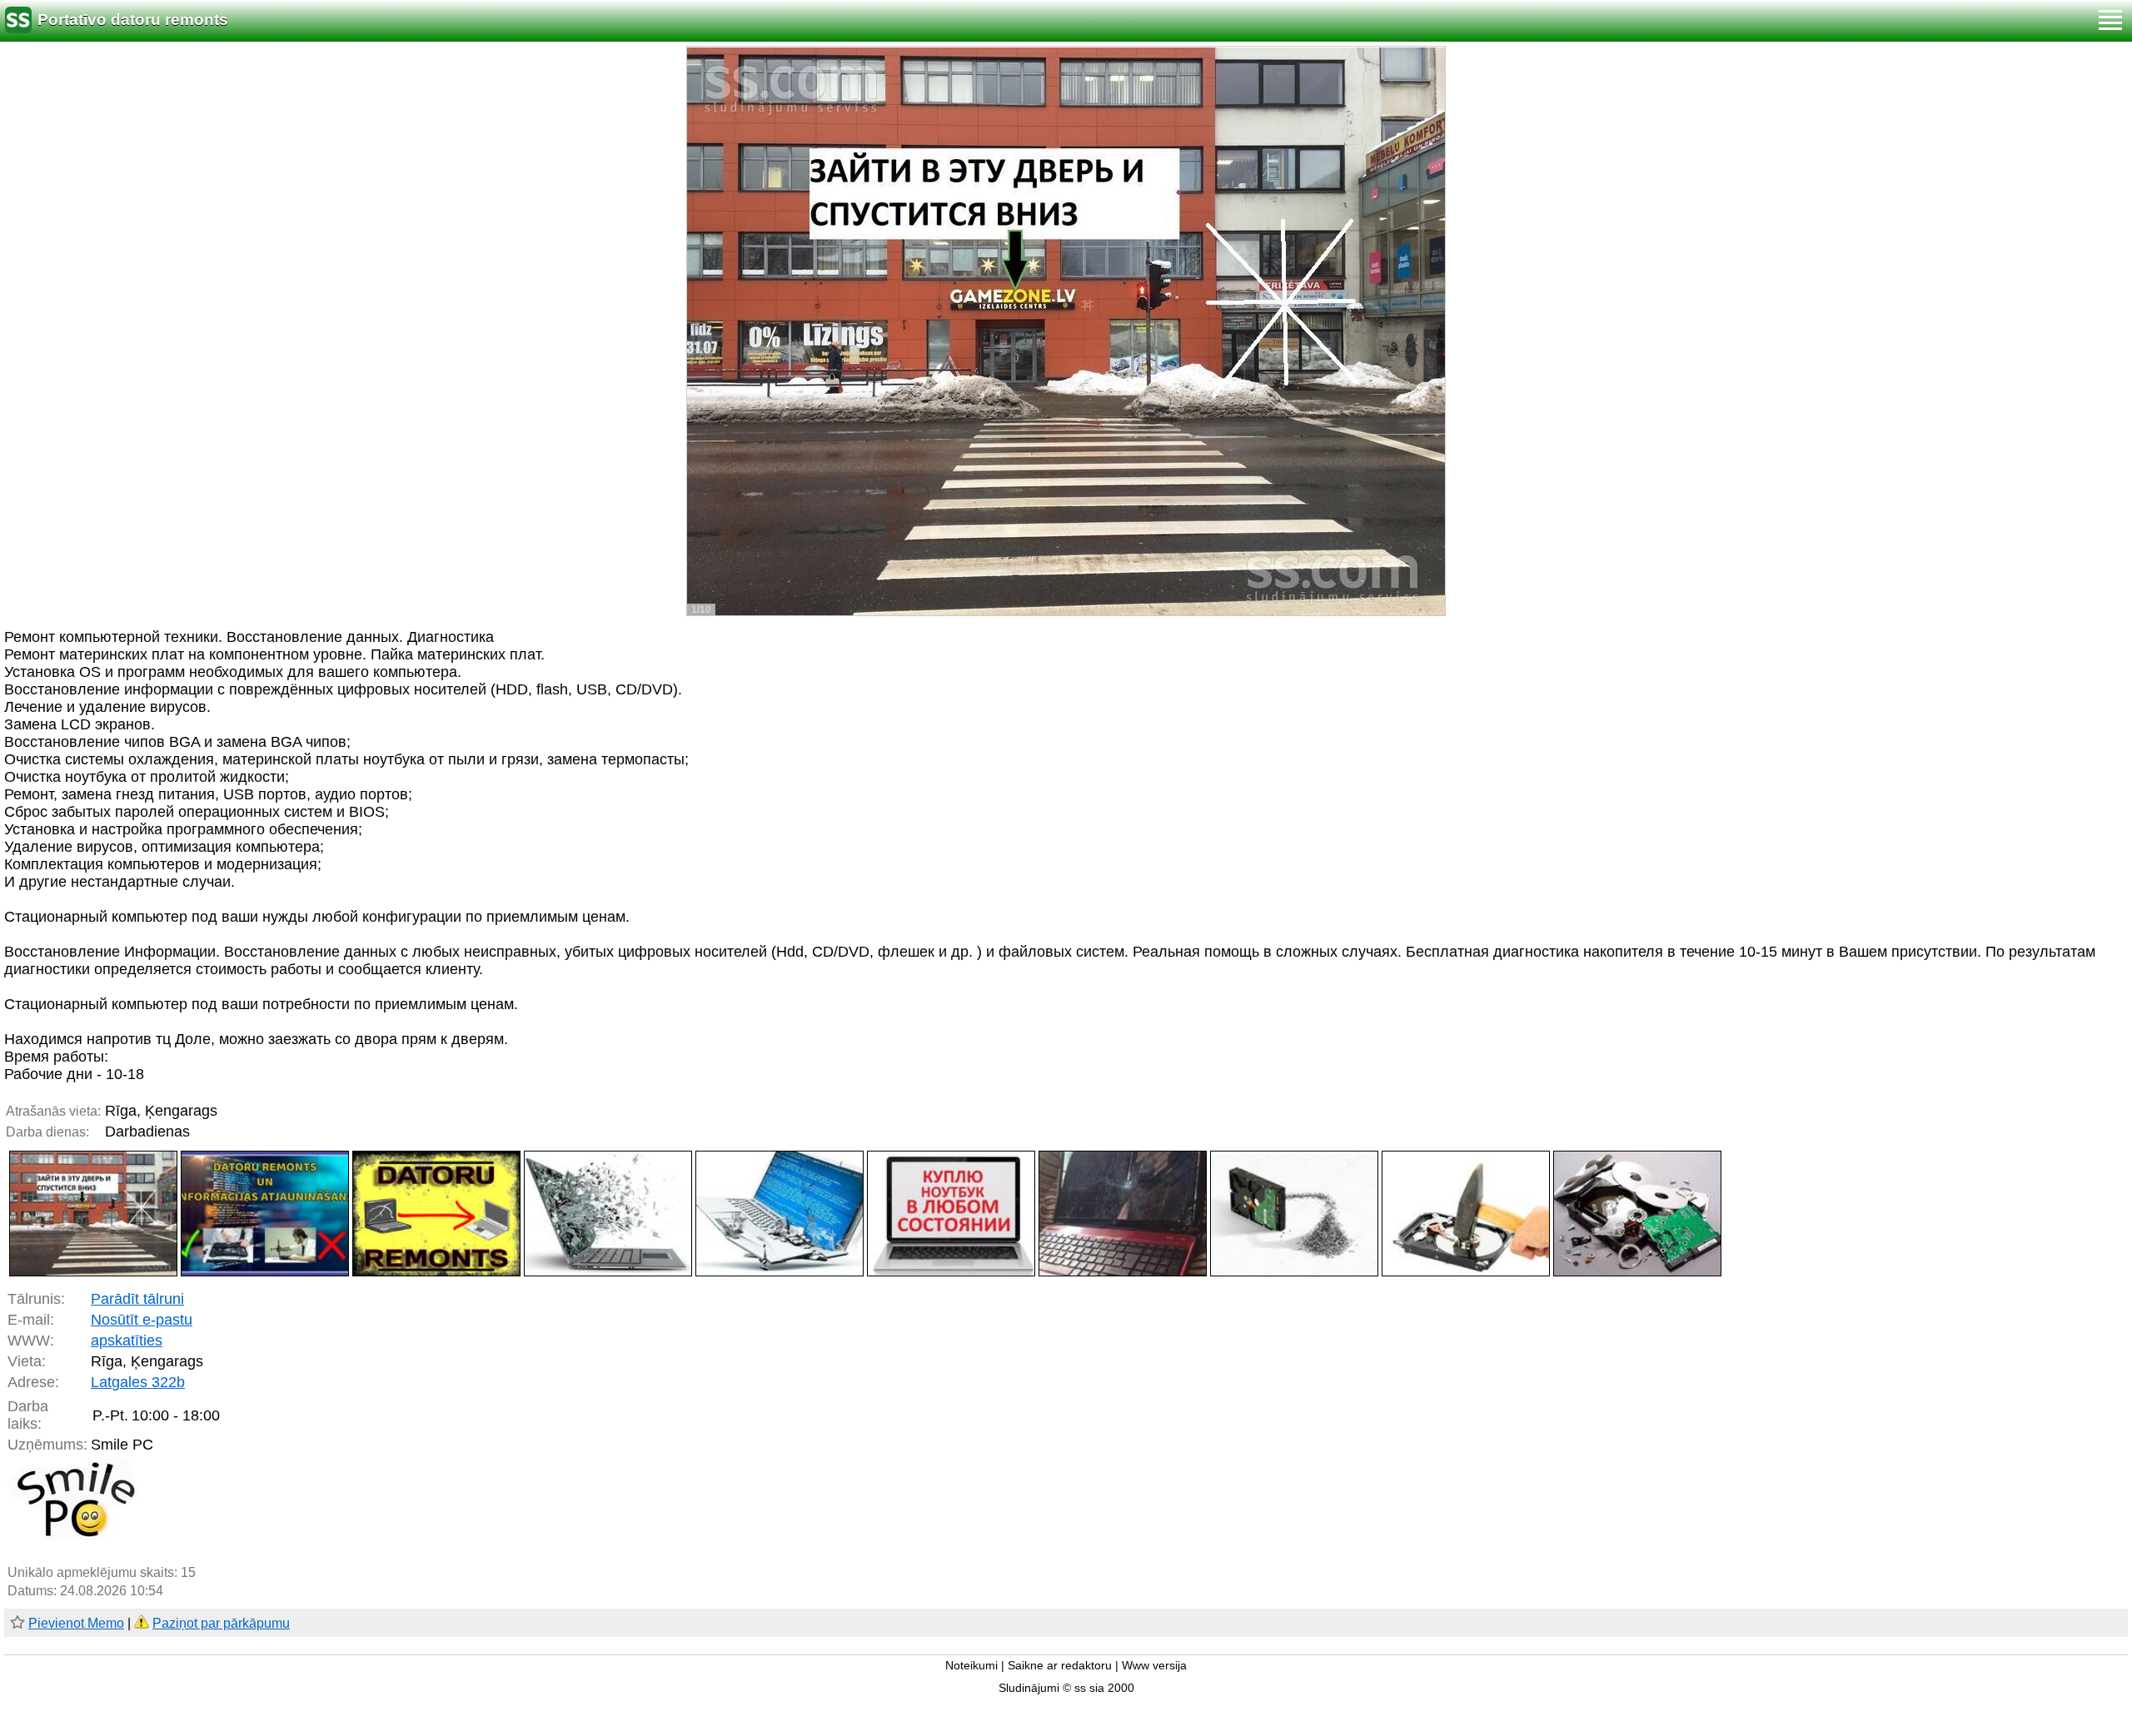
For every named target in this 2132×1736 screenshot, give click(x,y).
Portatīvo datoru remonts (133, 20)
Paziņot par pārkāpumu (221, 1623)
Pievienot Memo (76, 1623)
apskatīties (127, 1341)
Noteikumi (971, 1666)
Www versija (1154, 1666)
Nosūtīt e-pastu (142, 1320)
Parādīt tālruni (137, 1299)
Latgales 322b (138, 1382)
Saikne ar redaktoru (1060, 1666)
